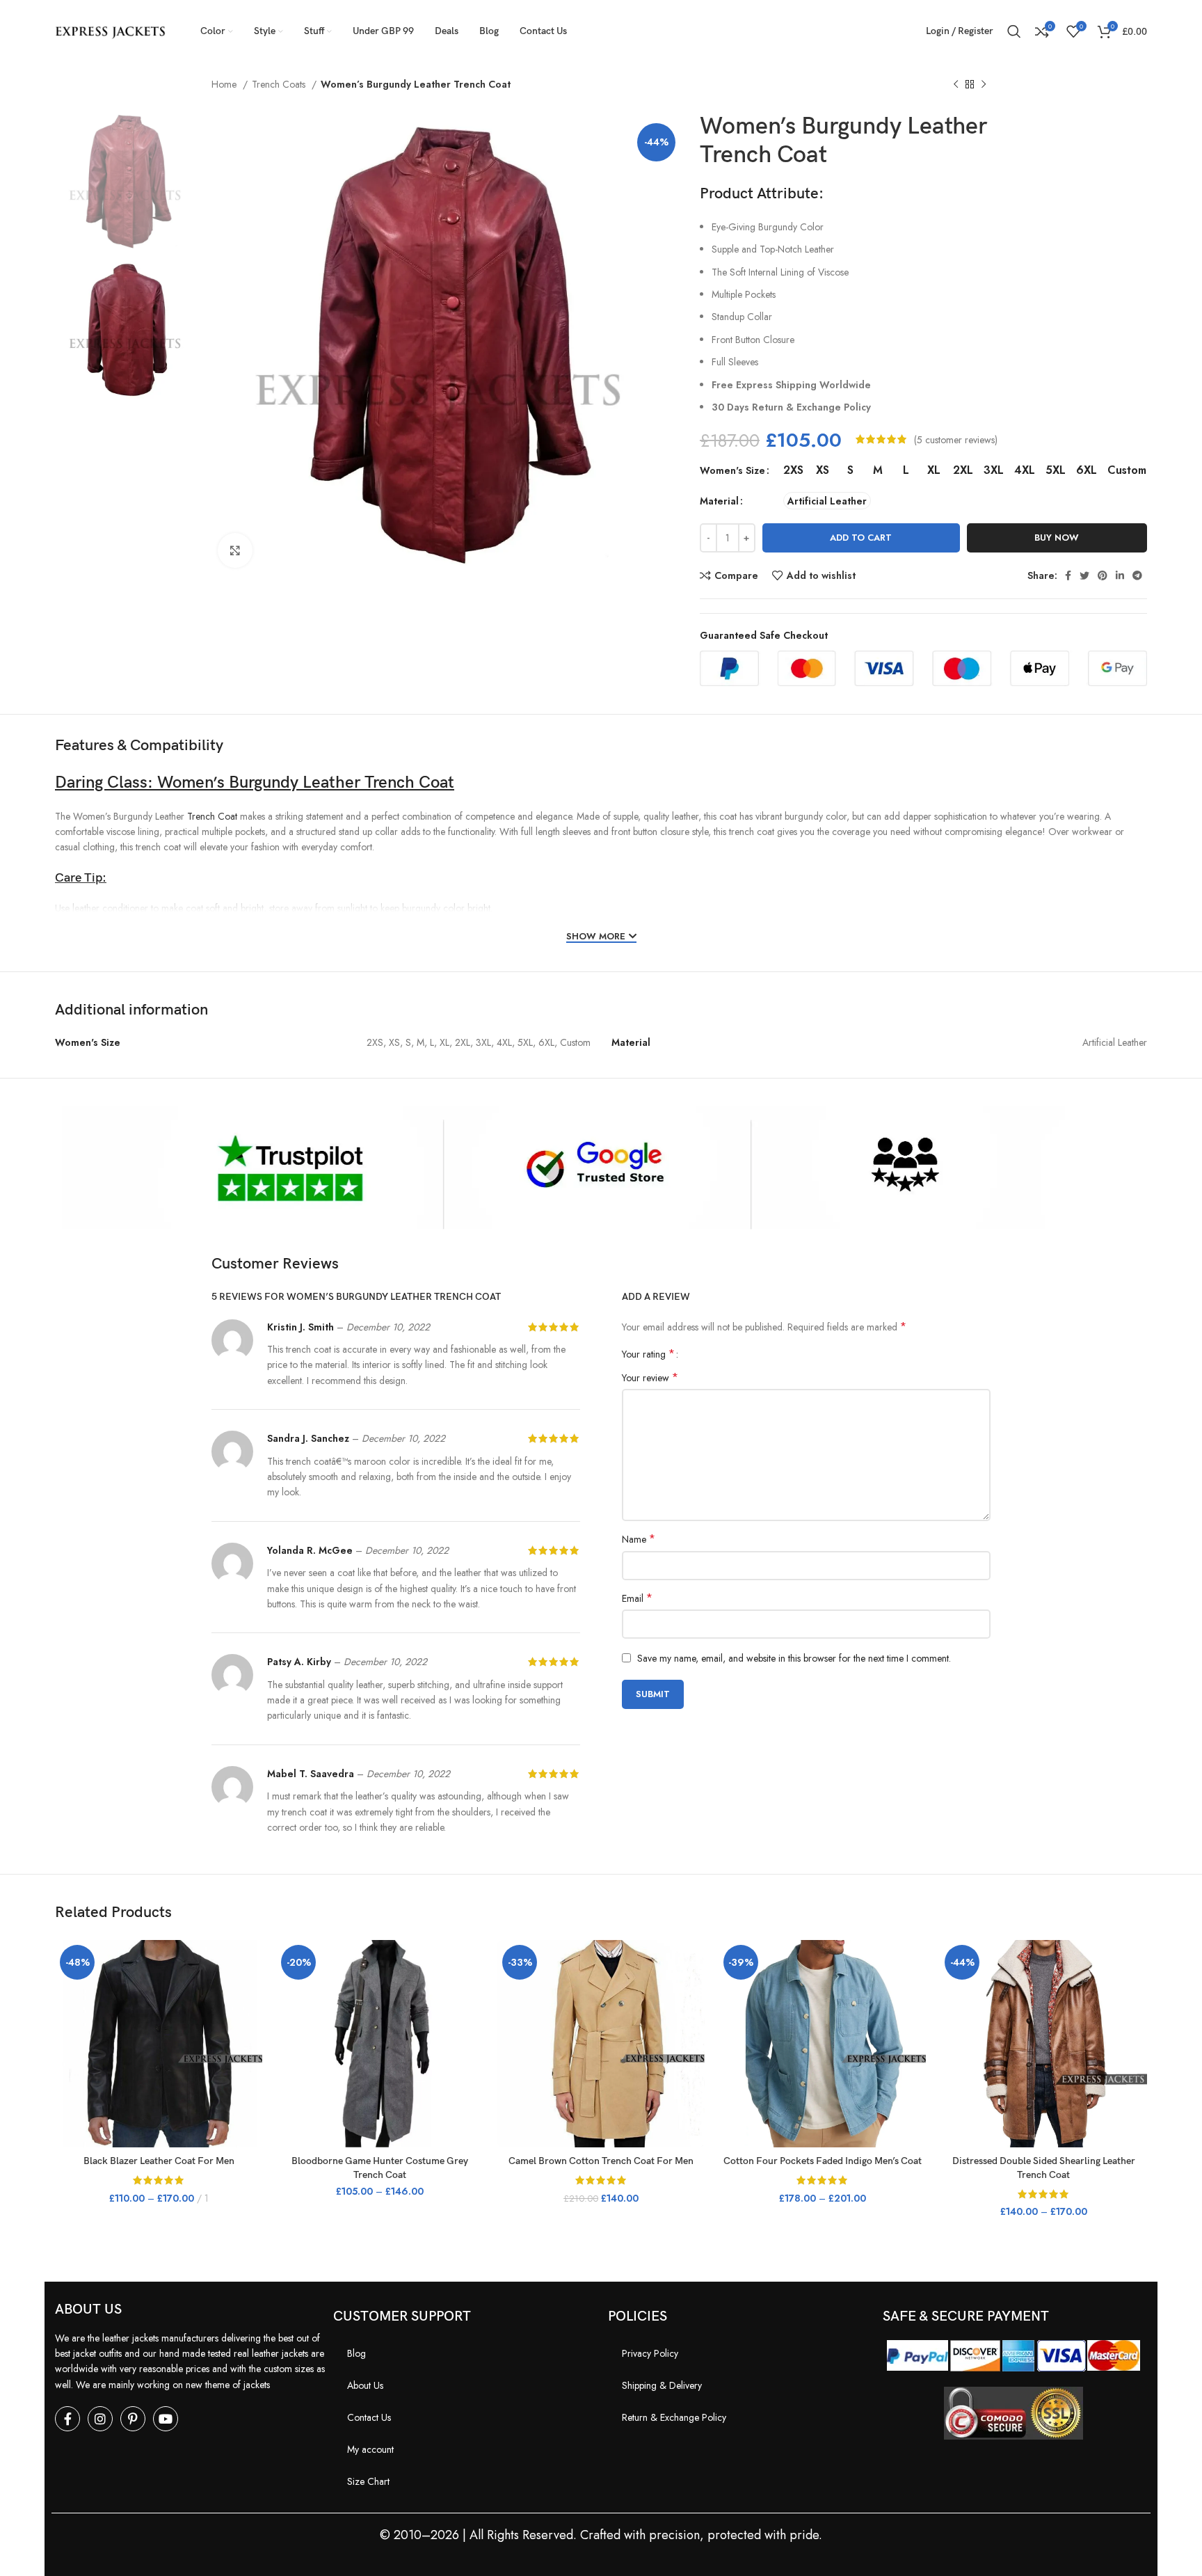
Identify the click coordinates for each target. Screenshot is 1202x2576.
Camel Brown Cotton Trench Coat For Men (601, 2161)
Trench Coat (212, 816)
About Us (365, 2385)
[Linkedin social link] (1120, 575)
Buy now (1057, 538)
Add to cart (861, 538)
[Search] (1014, 31)
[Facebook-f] (67, 2419)
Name (639, 1539)
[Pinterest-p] (133, 2419)
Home (225, 84)
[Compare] (252, 1963)
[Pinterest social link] (1103, 575)
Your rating (648, 1354)
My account (370, 2449)
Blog (356, 2353)
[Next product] (984, 85)
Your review (650, 1378)
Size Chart (368, 2481)
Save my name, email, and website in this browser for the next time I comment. (794, 1658)
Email (637, 1598)
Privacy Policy (650, 2353)
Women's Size (732, 470)
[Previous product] (956, 85)
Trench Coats (280, 84)
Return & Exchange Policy (674, 2417)
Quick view (252, 1994)
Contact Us (369, 2417)
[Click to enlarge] (235, 550)
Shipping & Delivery (662, 2385)
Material (719, 501)
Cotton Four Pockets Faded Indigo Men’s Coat (823, 2161)
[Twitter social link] (1084, 575)
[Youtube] (166, 2419)
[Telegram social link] (1137, 575)
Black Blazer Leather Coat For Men (159, 2161)
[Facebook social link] (1068, 575)
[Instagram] (100, 2419)
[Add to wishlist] (252, 2025)
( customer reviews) (956, 439)
